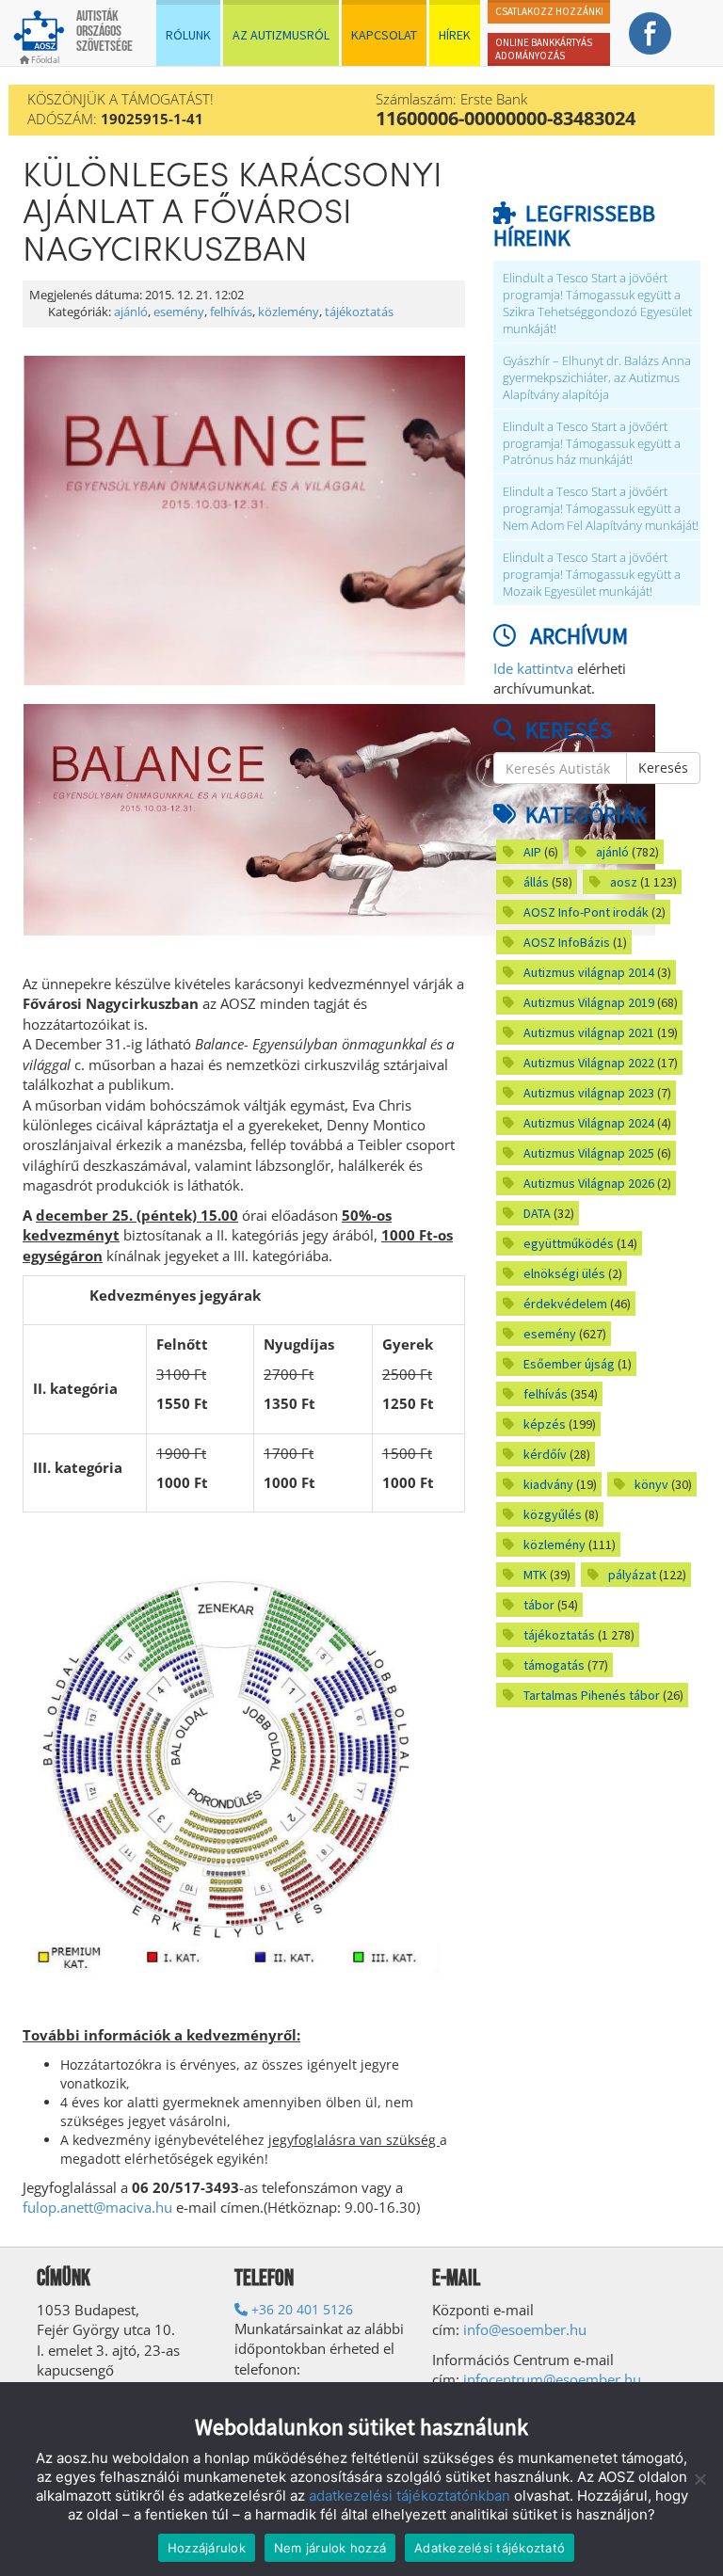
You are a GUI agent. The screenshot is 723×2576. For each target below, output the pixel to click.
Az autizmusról (281, 35)
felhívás (231, 312)
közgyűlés (553, 1514)
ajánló (131, 312)
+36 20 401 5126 (300, 2309)
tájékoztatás (359, 312)
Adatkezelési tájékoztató (490, 2548)
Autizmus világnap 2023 (589, 1093)
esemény (179, 312)
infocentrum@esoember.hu (552, 2379)
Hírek (455, 35)
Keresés (663, 768)
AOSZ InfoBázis (567, 942)
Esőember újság (569, 1364)
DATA (537, 1213)
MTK (535, 1575)
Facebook (651, 33)
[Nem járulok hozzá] (699, 2479)
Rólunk (188, 35)
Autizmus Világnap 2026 (589, 1183)
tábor (539, 1605)
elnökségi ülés (564, 1273)
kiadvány (548, 1484)
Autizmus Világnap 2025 (589, 1153)
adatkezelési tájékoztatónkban (410, 2496)
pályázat (632, 1575)
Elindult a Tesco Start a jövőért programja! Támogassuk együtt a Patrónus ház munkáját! (592, 444)
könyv (651, 1484)
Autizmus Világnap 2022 (589, 1063)
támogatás (554, 1665)
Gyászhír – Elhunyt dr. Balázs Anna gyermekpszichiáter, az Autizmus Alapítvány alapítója (597, 378)
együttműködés (569, 1243)
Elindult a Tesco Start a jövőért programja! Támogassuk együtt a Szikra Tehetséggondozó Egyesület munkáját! (597, 304)
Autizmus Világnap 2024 (589, 1123)
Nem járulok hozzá (330, 2548)
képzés (545, 1424)
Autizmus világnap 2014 (589, 972)
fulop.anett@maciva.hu (97, 2207)
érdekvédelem (565, 1304)
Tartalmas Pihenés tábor (592, 1695)
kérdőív (545, 1454)
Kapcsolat (384, 35)
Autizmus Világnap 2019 (589, 1002)
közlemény (289, 312)
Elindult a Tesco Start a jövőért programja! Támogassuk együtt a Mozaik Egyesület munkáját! (592, 575)
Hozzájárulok (207, 2548)
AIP (532, 852)
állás (536, 882)
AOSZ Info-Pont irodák (586, 912)
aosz (624, 882)
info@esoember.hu (525, 2329)
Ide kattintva (533, 668)
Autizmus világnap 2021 (589, 1032)
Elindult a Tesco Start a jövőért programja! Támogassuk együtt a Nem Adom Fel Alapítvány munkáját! (601, 509)
